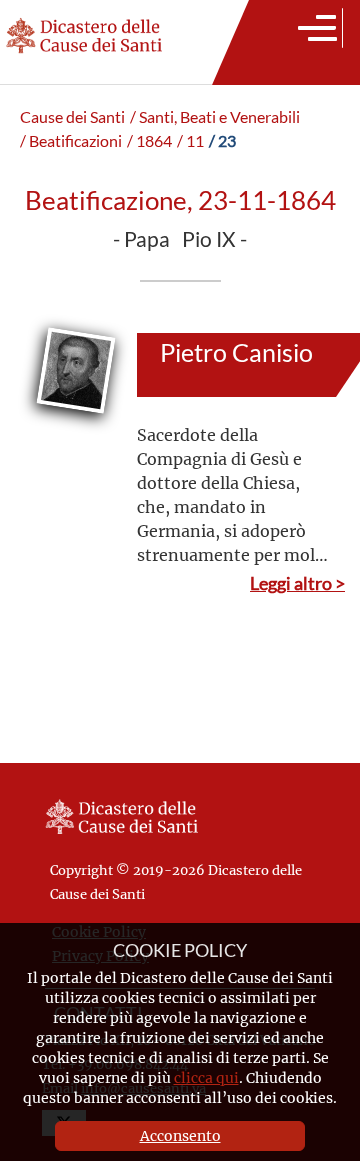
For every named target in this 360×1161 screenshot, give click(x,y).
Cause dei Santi (72, 117)
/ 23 (222, 141)
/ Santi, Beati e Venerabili (215, 117)
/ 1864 (149, 141)
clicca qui (206, 1077)
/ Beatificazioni (71, 141)
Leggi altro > (297, 583)
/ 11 (190, 141)
